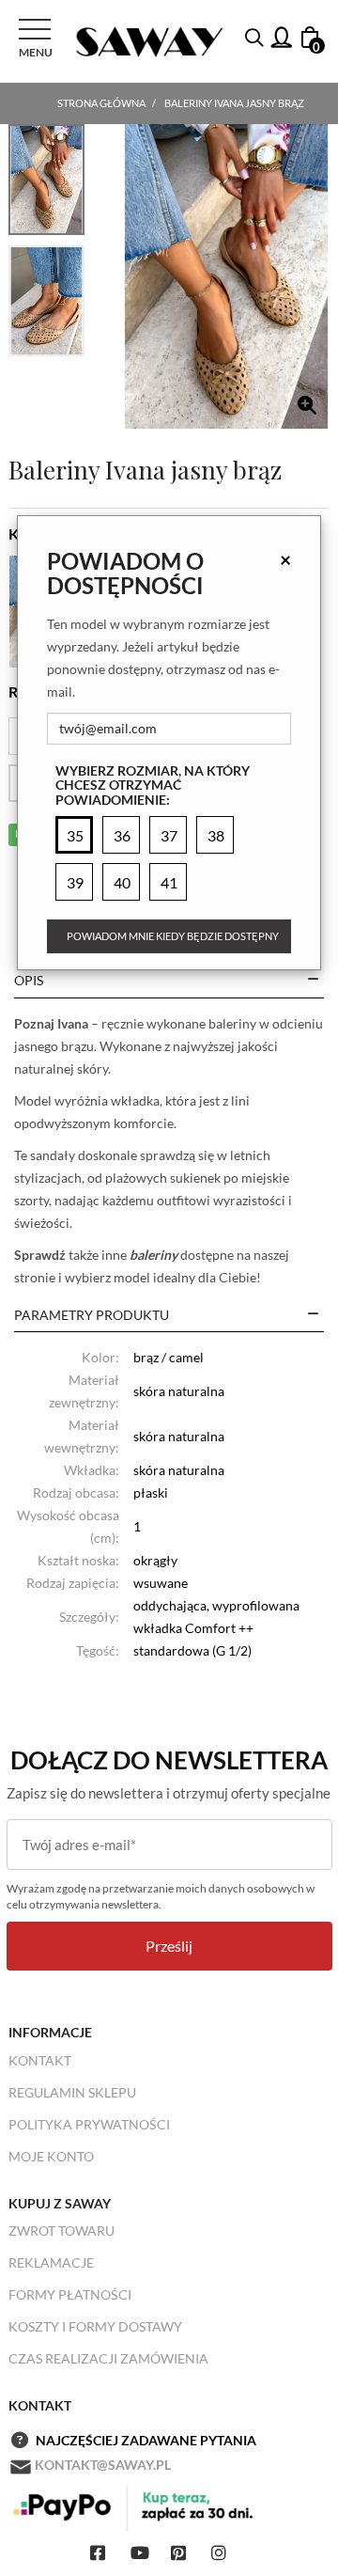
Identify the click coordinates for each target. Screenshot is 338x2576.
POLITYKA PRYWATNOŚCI (89, 2124)
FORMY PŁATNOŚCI (70, 2294)
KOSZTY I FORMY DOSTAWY (95, 2326)
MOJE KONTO (51, 2156)
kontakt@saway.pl (103, 2465)
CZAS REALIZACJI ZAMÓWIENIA (108, 2358)
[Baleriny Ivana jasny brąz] (226, 276)
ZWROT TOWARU (61, 2230)
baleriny (154, 1255)
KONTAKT (40, 2060)
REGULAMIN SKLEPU (72, 2092)
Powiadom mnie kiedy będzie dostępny (173, 936)
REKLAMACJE (51, 2262)
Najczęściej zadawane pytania (146, 2440)
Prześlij (169, 1946)
